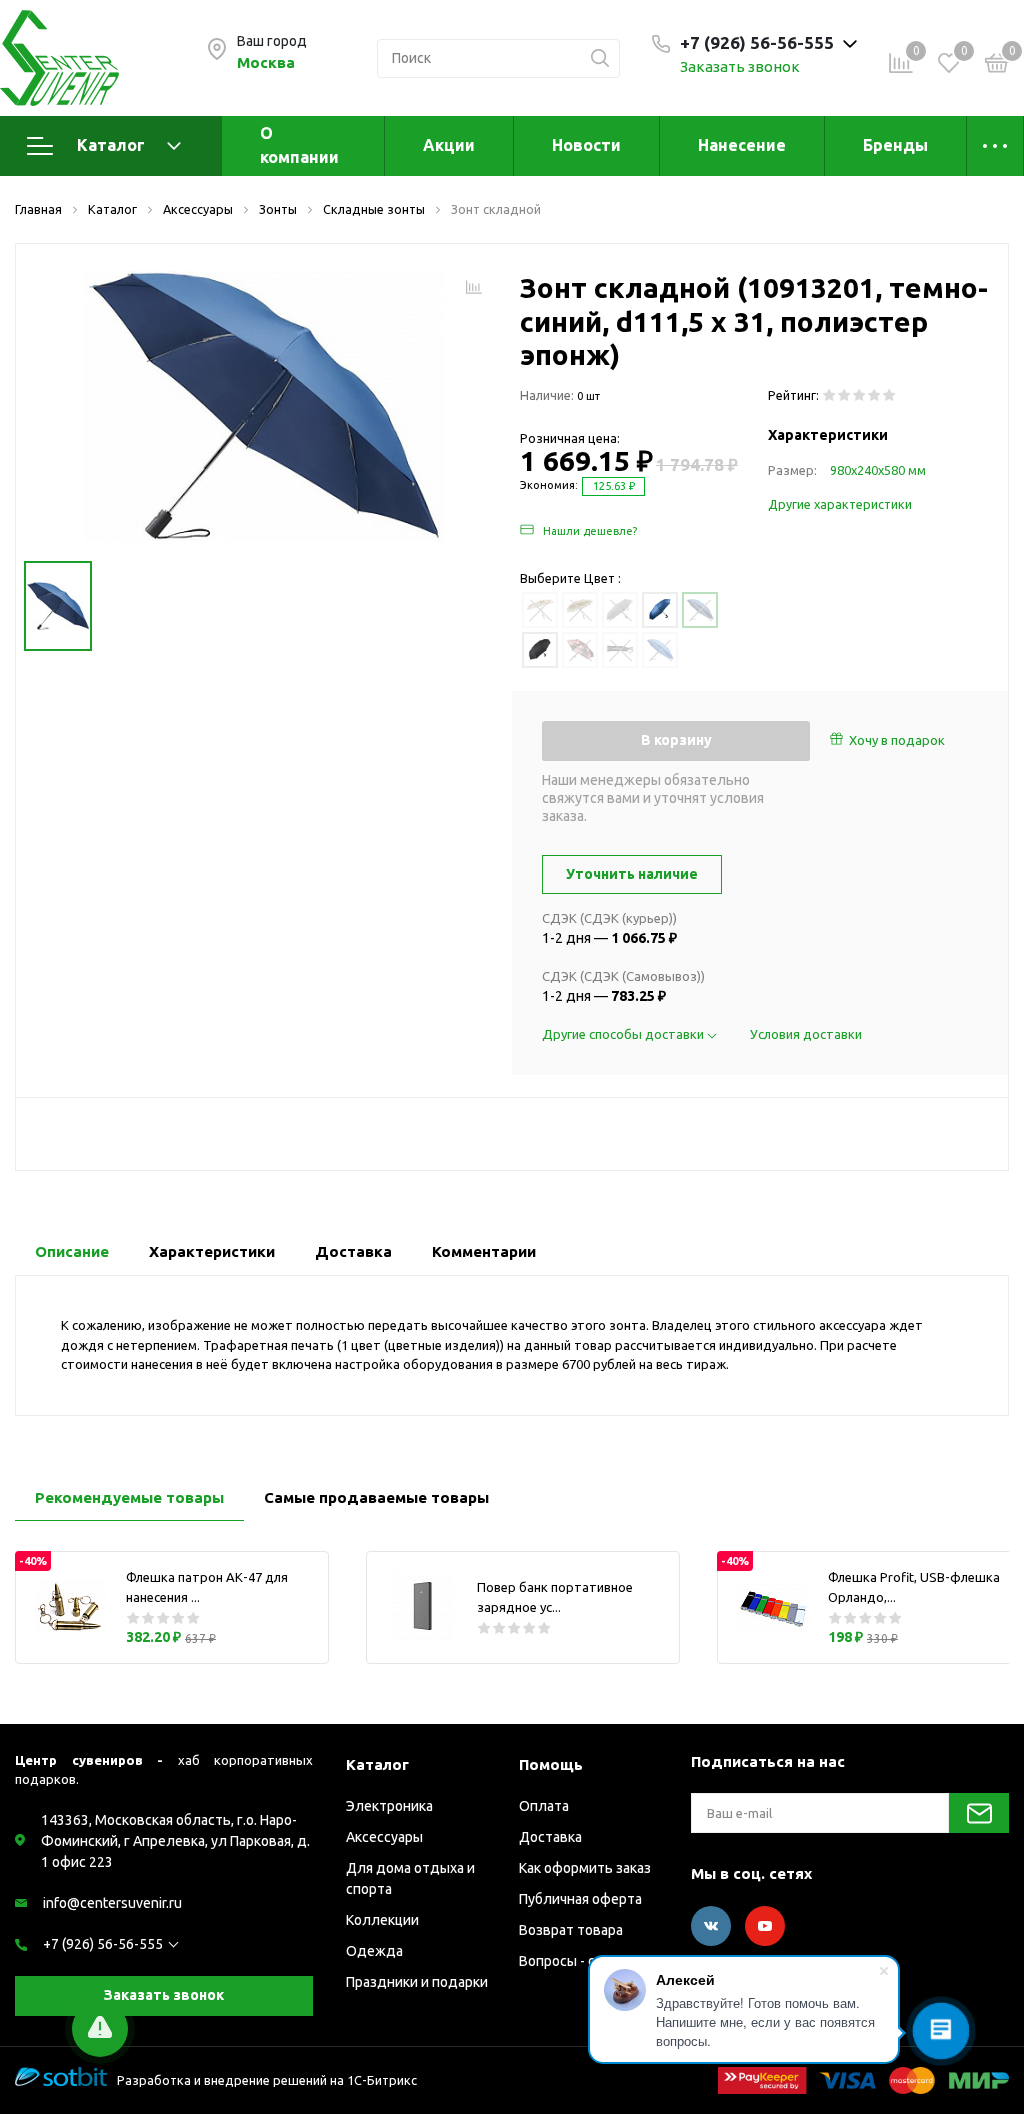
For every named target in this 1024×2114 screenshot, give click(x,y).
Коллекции (382, 1920)
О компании (299, 145)
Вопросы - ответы (578, 1961)
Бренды (895, 145)
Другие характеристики (840, 504)
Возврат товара (571, 1930)
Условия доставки (806, 1034)
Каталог (111, 145)
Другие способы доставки (624, 1034)
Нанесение (742, 145)
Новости (586, 145)
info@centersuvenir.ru (112, 1903)
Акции (449, 145)
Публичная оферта (580, 1899)
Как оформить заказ (585, 1868)
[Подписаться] (979, 1813)
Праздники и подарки (417, 1982)
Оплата (544, 1806)
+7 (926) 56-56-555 (103, 1944)
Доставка (550, 1837)
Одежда (374, 1951)
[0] (997, 66)
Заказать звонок (740, 66)
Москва (266, 62)
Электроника (389, 1806)
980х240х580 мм (878, 470)
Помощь (551, 1764)
